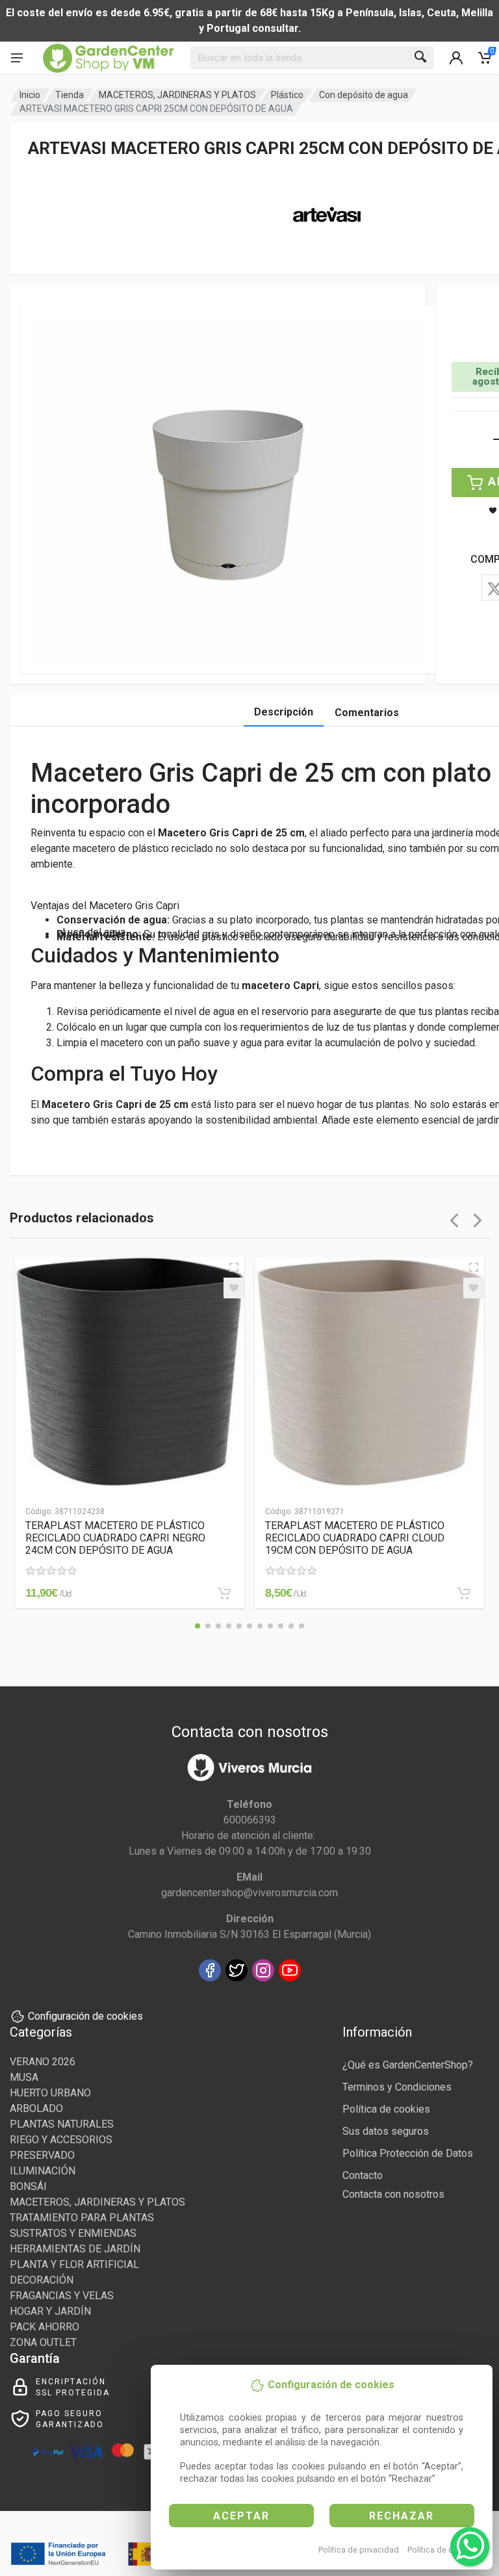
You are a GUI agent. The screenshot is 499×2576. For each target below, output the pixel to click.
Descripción (284, 712)
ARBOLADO (36, 2108)
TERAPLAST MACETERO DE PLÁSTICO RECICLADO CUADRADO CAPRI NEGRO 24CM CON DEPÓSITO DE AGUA (115, 1538)
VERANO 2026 (43, 2062)
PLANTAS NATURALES (62, 2124)
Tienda (70, 95)
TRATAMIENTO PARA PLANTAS (82, 2218)
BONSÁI (28, 2186)
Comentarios (367, 713)
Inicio (30, 95)
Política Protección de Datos (408, 2153)
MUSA (24, 2077)
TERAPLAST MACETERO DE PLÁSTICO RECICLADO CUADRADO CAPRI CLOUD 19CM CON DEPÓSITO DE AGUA (355, 1538)
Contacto (363, 2175)
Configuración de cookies (85, 2016)
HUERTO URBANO (50, 2093)
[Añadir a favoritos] (234, 1288)
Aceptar (241, 2516)
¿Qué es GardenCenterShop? (408, 2065)
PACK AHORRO (45, 2327)
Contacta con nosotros (393, 2194)
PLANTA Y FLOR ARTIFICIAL (74, 2264)
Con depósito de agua (364, 95)
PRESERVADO (42, 2155)
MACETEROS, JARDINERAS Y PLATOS (177, 95)
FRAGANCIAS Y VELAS (62, 2296)
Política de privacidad (359, 2550)
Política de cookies (443, 2550)
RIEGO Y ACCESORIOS (61, 2140)
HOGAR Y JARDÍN (50, 2311)
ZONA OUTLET (43, 2342)
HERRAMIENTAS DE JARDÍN (75, 2249)
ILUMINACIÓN (43, 2171)
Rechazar (402, 2516)
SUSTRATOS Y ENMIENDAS (73, 2233)
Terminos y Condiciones (397, 2087)
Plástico (287, 95)
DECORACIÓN (42, 2280)
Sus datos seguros (386, 2131)
